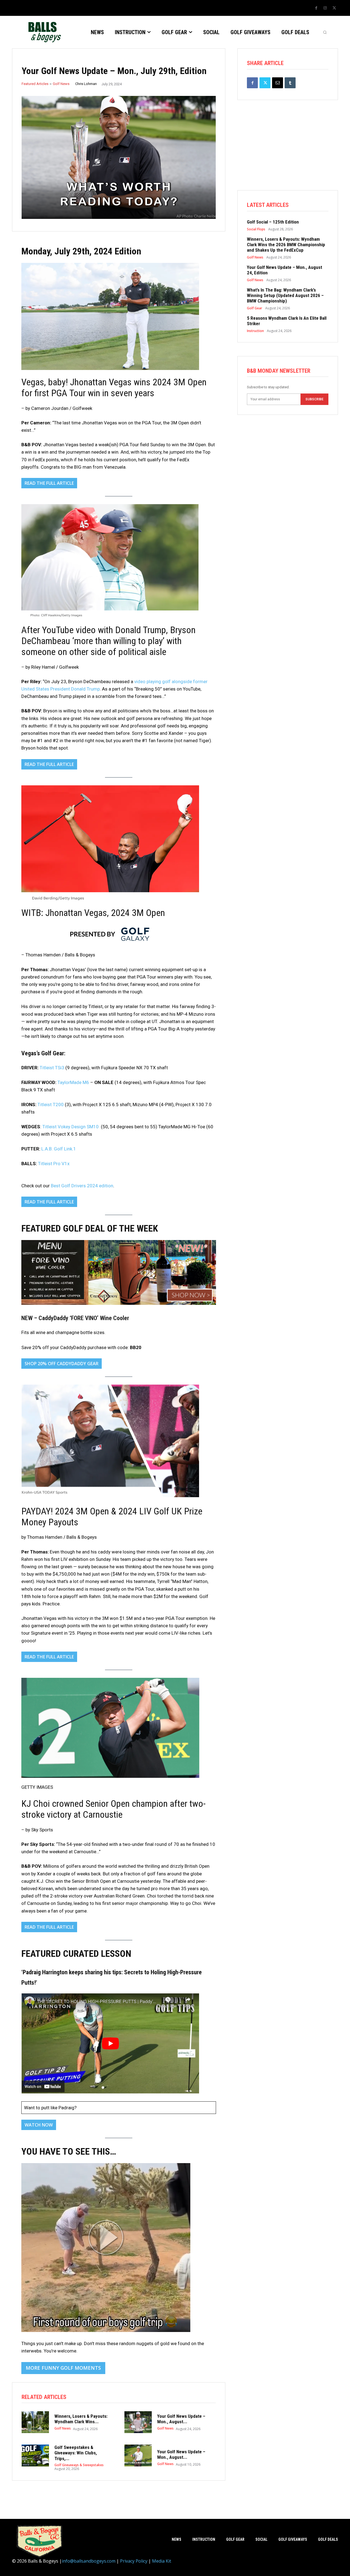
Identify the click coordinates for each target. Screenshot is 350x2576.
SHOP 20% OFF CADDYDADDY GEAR (62, 1364)
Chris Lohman (86, 84)
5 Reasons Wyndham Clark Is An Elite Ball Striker (287, 321)
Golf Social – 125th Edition (273, 222)
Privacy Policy (134, 2561)
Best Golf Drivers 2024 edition (82, 1186)
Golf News (61, 84)
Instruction (255, 331)
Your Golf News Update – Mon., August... (181, 2419)
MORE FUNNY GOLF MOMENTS (63, 2368)
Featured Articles (35, 84)
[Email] (278, 83)
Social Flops (256, 229)
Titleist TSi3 (52, 1068)
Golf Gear (255, 308)
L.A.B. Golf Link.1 (59, 1149)
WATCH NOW (39, 2125)
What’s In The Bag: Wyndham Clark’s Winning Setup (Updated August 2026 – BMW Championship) (285, 296)
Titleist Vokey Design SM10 (71, 1127)
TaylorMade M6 (73, 1082)
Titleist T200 (51, 1105)
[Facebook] (316, 8)
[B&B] (43, 32)
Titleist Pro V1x (54, 1164)
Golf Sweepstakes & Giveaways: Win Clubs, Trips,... (76, 2453)
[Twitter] (334, 8)
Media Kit (162, 2561)
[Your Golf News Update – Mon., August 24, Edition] (138, 2422)
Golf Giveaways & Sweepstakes (79, 2465)
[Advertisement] (288, 152)
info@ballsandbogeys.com (89, 2561)
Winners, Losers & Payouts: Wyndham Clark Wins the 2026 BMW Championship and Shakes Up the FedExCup (286, 245)
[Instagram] (325, 8)
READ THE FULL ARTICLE (49, 483)
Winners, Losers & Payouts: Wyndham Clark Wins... (81, 2419)
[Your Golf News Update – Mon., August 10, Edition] (138, 2455)
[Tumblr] (290, 83)
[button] (325, 32)
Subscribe (314, 399)
